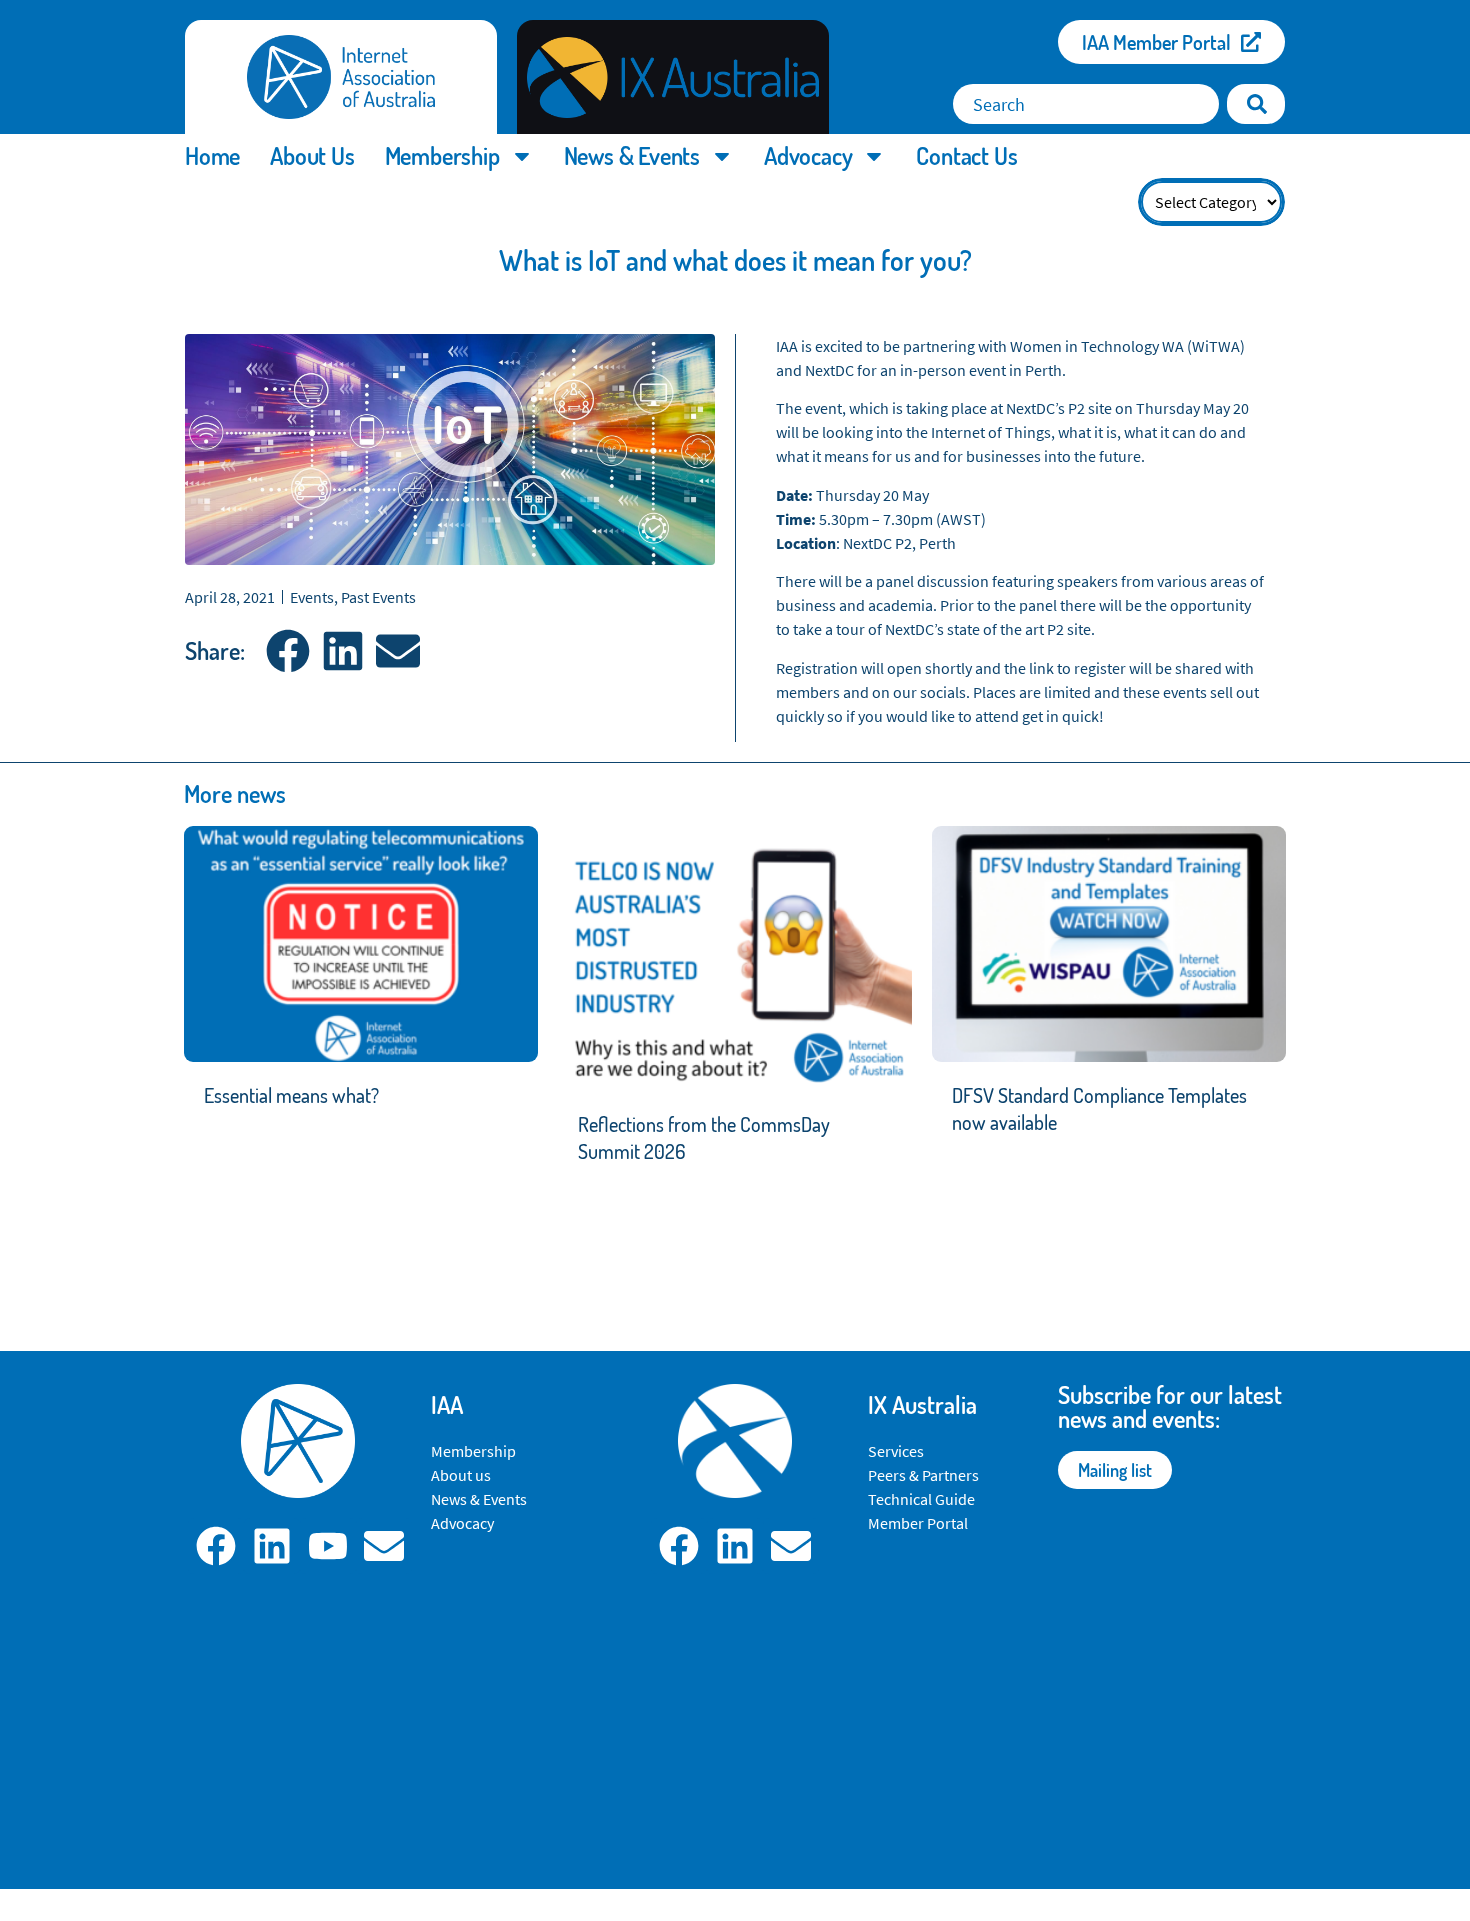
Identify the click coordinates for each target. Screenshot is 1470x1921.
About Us (312, 156)
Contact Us (966, 156)
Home (212, 156)
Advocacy (808, 156)
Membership (442, 156)
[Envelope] (384, 1546)
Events (312, 597)
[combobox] (1086, 104)
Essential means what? (291, 1095)
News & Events (632, 156)
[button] (287, 651)
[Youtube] (328, 1546)
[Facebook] (216, 1546)
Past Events (378, 597)
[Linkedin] (272, 1546)
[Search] (1256, 104)
